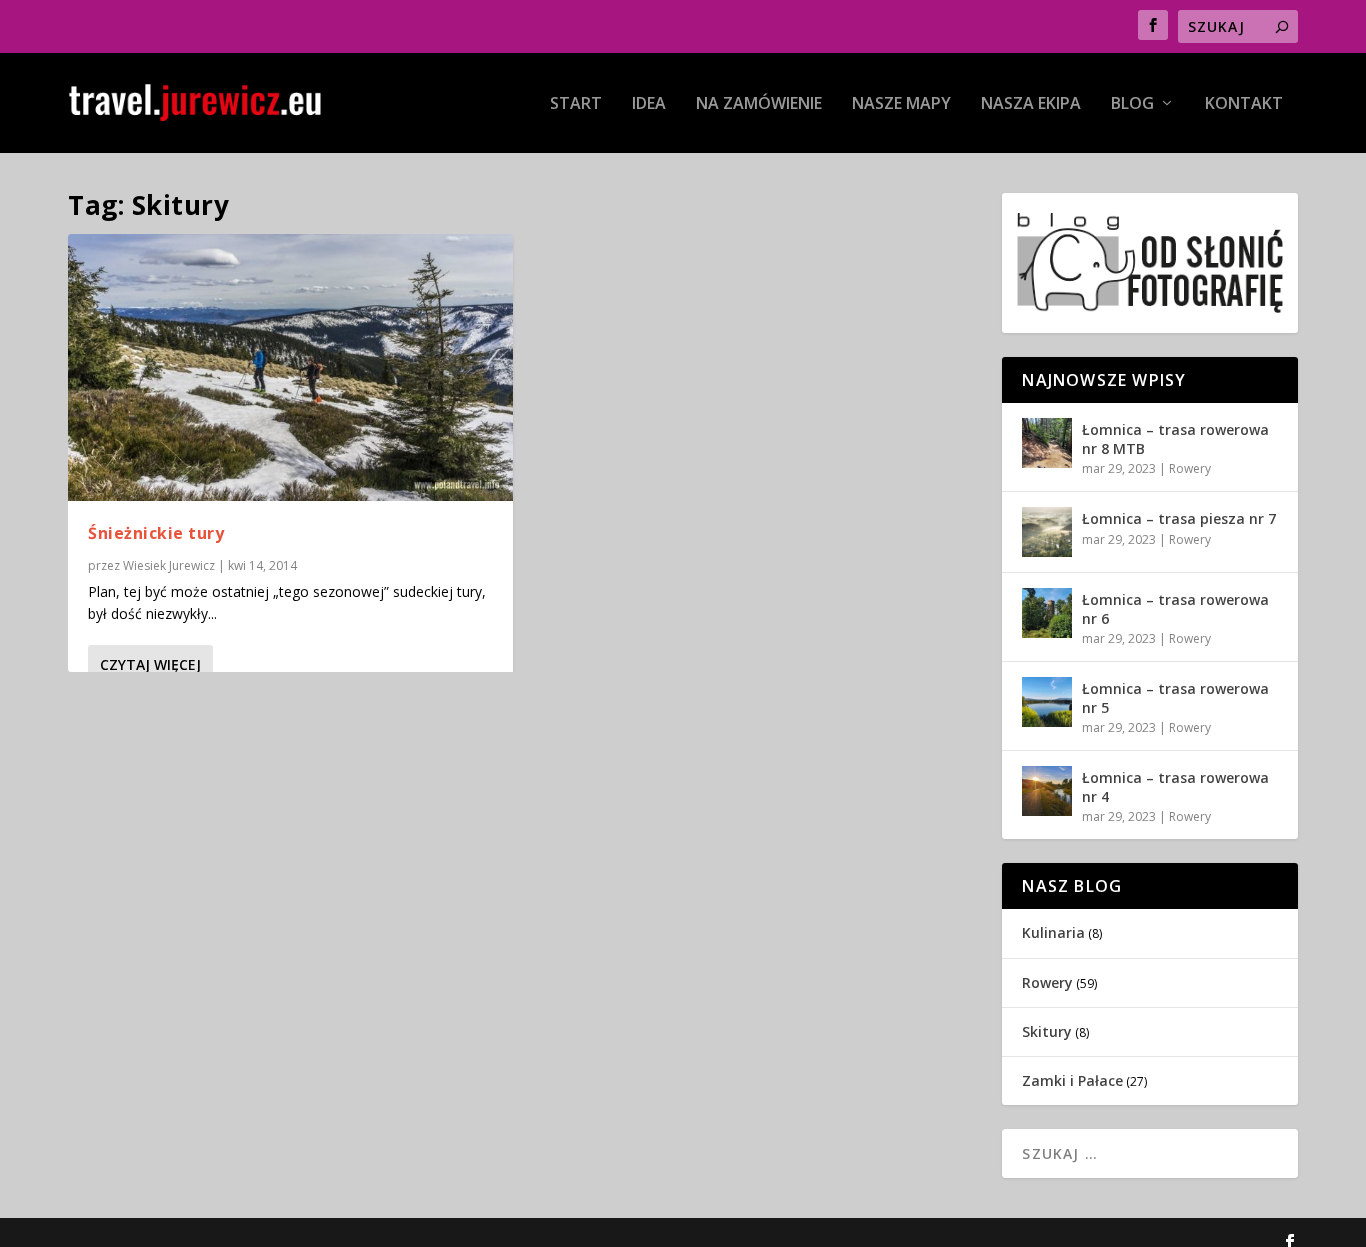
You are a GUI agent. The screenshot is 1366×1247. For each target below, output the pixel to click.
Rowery (1190, 468)
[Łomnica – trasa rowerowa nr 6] (1047, 613)
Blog (1132, 104)
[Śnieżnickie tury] (290, 367)
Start (576, 104)
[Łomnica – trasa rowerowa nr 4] (1047, 791)
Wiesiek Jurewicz (169, 565)
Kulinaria (1053, 932)
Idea (649, 104)
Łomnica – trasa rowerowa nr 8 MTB (1175, 438)
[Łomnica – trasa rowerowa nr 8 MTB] (1047, 443)
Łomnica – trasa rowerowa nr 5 (1175, 697)
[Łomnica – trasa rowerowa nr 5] (1047, 702)
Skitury (1047, 1031)
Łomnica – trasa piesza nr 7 (1179, 518)
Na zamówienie (759, 104)
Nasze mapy (901, 104)
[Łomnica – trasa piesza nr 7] (1047, 532)
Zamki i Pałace (1072, 1080)
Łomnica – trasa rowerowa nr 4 (1175, 786)
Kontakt (1244, 104)
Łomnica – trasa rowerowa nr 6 (1175, 608)
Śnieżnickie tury (156, 533)
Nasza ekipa (1031, 104)
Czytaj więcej (150, 664)
